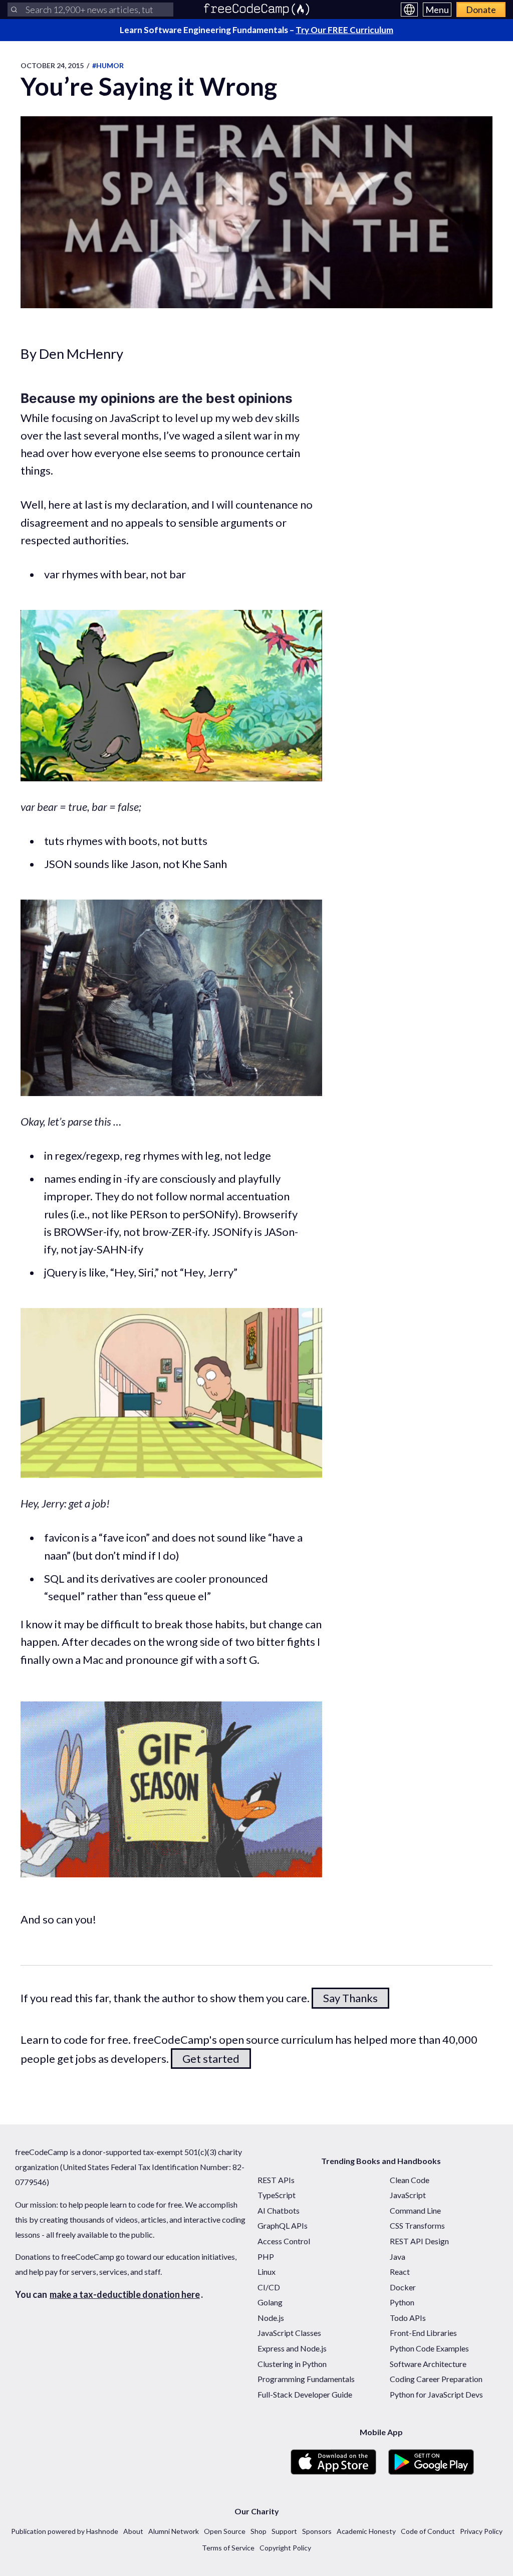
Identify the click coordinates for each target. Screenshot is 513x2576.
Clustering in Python (292, 2364)
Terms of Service (228, 2548)
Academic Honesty (366, 2531)
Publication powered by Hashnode (65, 2531)
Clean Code (410, 2180)
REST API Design (419, 2241)
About (133, 2531)
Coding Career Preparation (436, 2379)
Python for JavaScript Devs (436, 2394)
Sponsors (317, 2531)
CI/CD (269, 2287)
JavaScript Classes (289, 2333)
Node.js (271, 2318)
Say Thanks (350, 1998)
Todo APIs (408, 2318)
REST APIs (276, 2180)
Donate (481, 10)
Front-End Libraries (423, 2333)
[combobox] (90, 10)
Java (398, 2257)
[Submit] (14, 10)
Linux (267, 2272)
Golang (270, 2302)
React (400, 2272)
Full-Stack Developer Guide (305, 2394)
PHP (266, 2257)
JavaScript (408, 2195)
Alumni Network (174, 2531)
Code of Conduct (428, 2531)
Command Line (415, 2210)
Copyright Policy (285, 2548)
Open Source (225, 2531)
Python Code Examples (429, 2348)
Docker (403, 2287)
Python (402, 2302)
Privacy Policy (481, 2531)
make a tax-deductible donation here (125, 2294)
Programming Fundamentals (306, 2379)
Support (284, 2531)
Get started (211, 2059)
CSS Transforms (417, 2225)
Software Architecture (428, 2364)
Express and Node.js (292, 2348)
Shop (259, 2531)
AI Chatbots (279, 2210)
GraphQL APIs (283, 2225)
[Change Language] (409, 10)
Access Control (284, 2241)
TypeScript (277, 2195)
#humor (108, 65)
